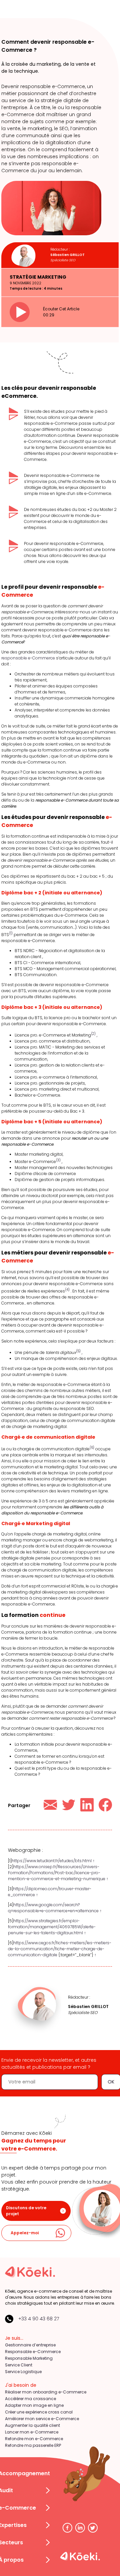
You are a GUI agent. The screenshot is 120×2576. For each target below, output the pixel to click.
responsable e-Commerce (28, 658)
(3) (58, 1160)
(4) (67, 1290)
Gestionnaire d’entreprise (30, 2345)
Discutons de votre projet (26, 2211)
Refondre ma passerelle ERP (33, 2445)
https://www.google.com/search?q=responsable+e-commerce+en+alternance (53, 1908)
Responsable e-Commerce (33, 2352)
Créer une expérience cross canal (39, 2412)
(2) (93, 1034)
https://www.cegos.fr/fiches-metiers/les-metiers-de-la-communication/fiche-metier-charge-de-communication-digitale (60, 1949)
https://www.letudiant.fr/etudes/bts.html (52, 1861)
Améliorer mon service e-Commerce (42, 2419)
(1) (11, 933)
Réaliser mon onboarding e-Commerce (46, 2392)
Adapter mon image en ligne (34, 2405)
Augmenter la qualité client (32, 2425)
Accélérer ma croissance (30, 2399)
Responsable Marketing (29, 2358)
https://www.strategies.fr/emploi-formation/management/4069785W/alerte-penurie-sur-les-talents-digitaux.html (52, 1927)
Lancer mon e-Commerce (32, 2432)
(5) (78, 1351)
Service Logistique (23, 2372)
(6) (92, 1448)
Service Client (19, 2365)
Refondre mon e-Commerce (34, 2439)
